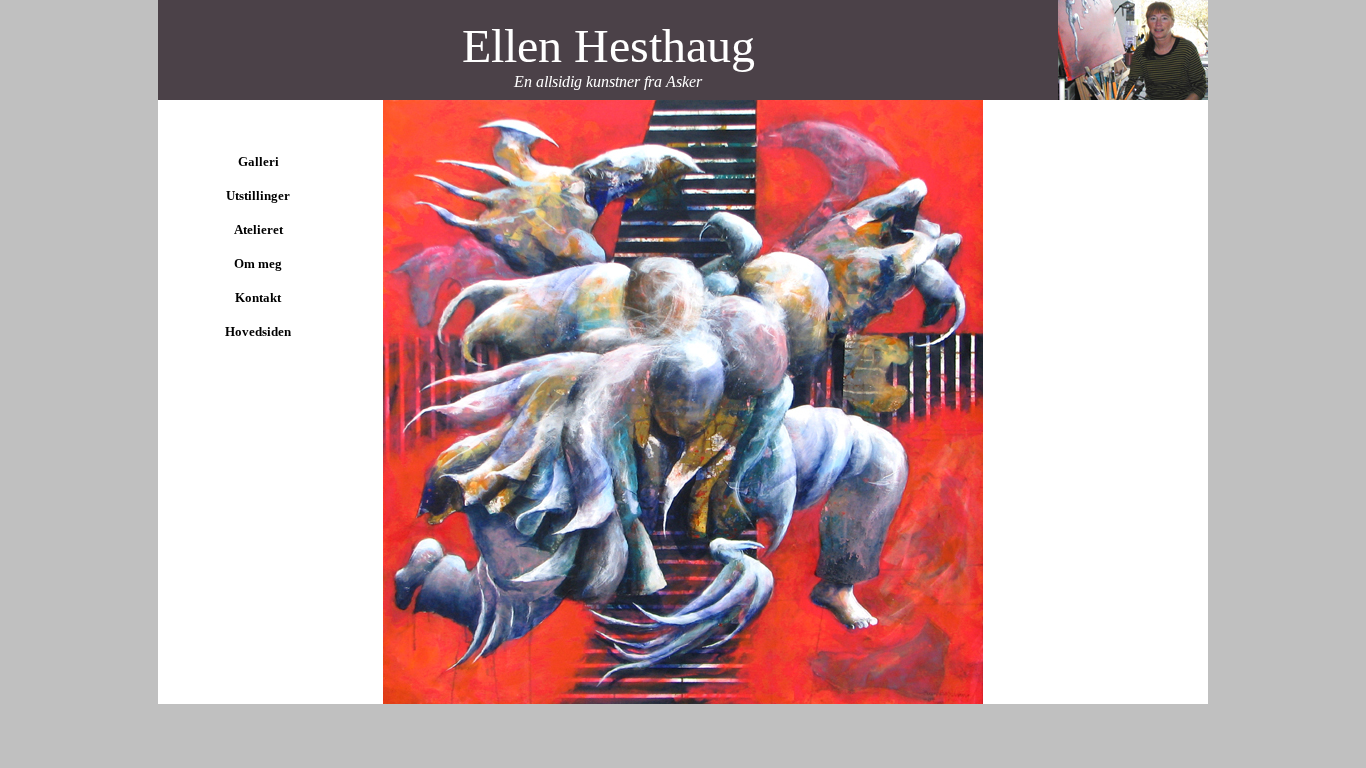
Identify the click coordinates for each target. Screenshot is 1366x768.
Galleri (258, 161)
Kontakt (258, 297)
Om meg (258, 263)
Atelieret (258, 229)
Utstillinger (258, 195)
